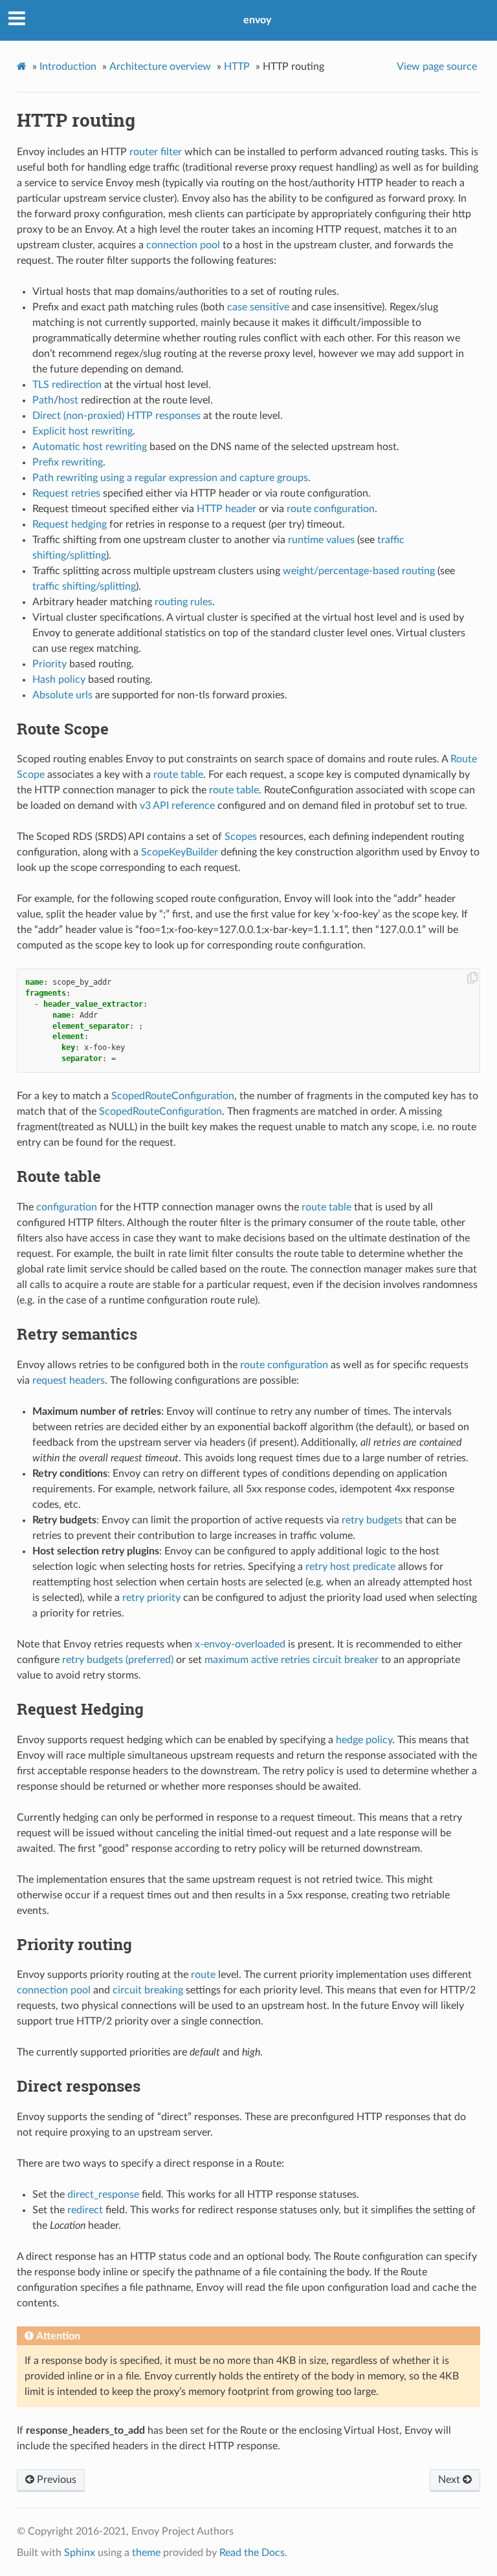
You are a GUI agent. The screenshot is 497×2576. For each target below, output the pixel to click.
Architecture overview (160, 67)
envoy (257, 20)
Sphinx (80, 2553)
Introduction (68, 67)
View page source (437, 67)
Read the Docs (252, 2553)
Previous (55, 2480)
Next (450, 2480)
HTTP (237, 67)
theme (146, 2553)
